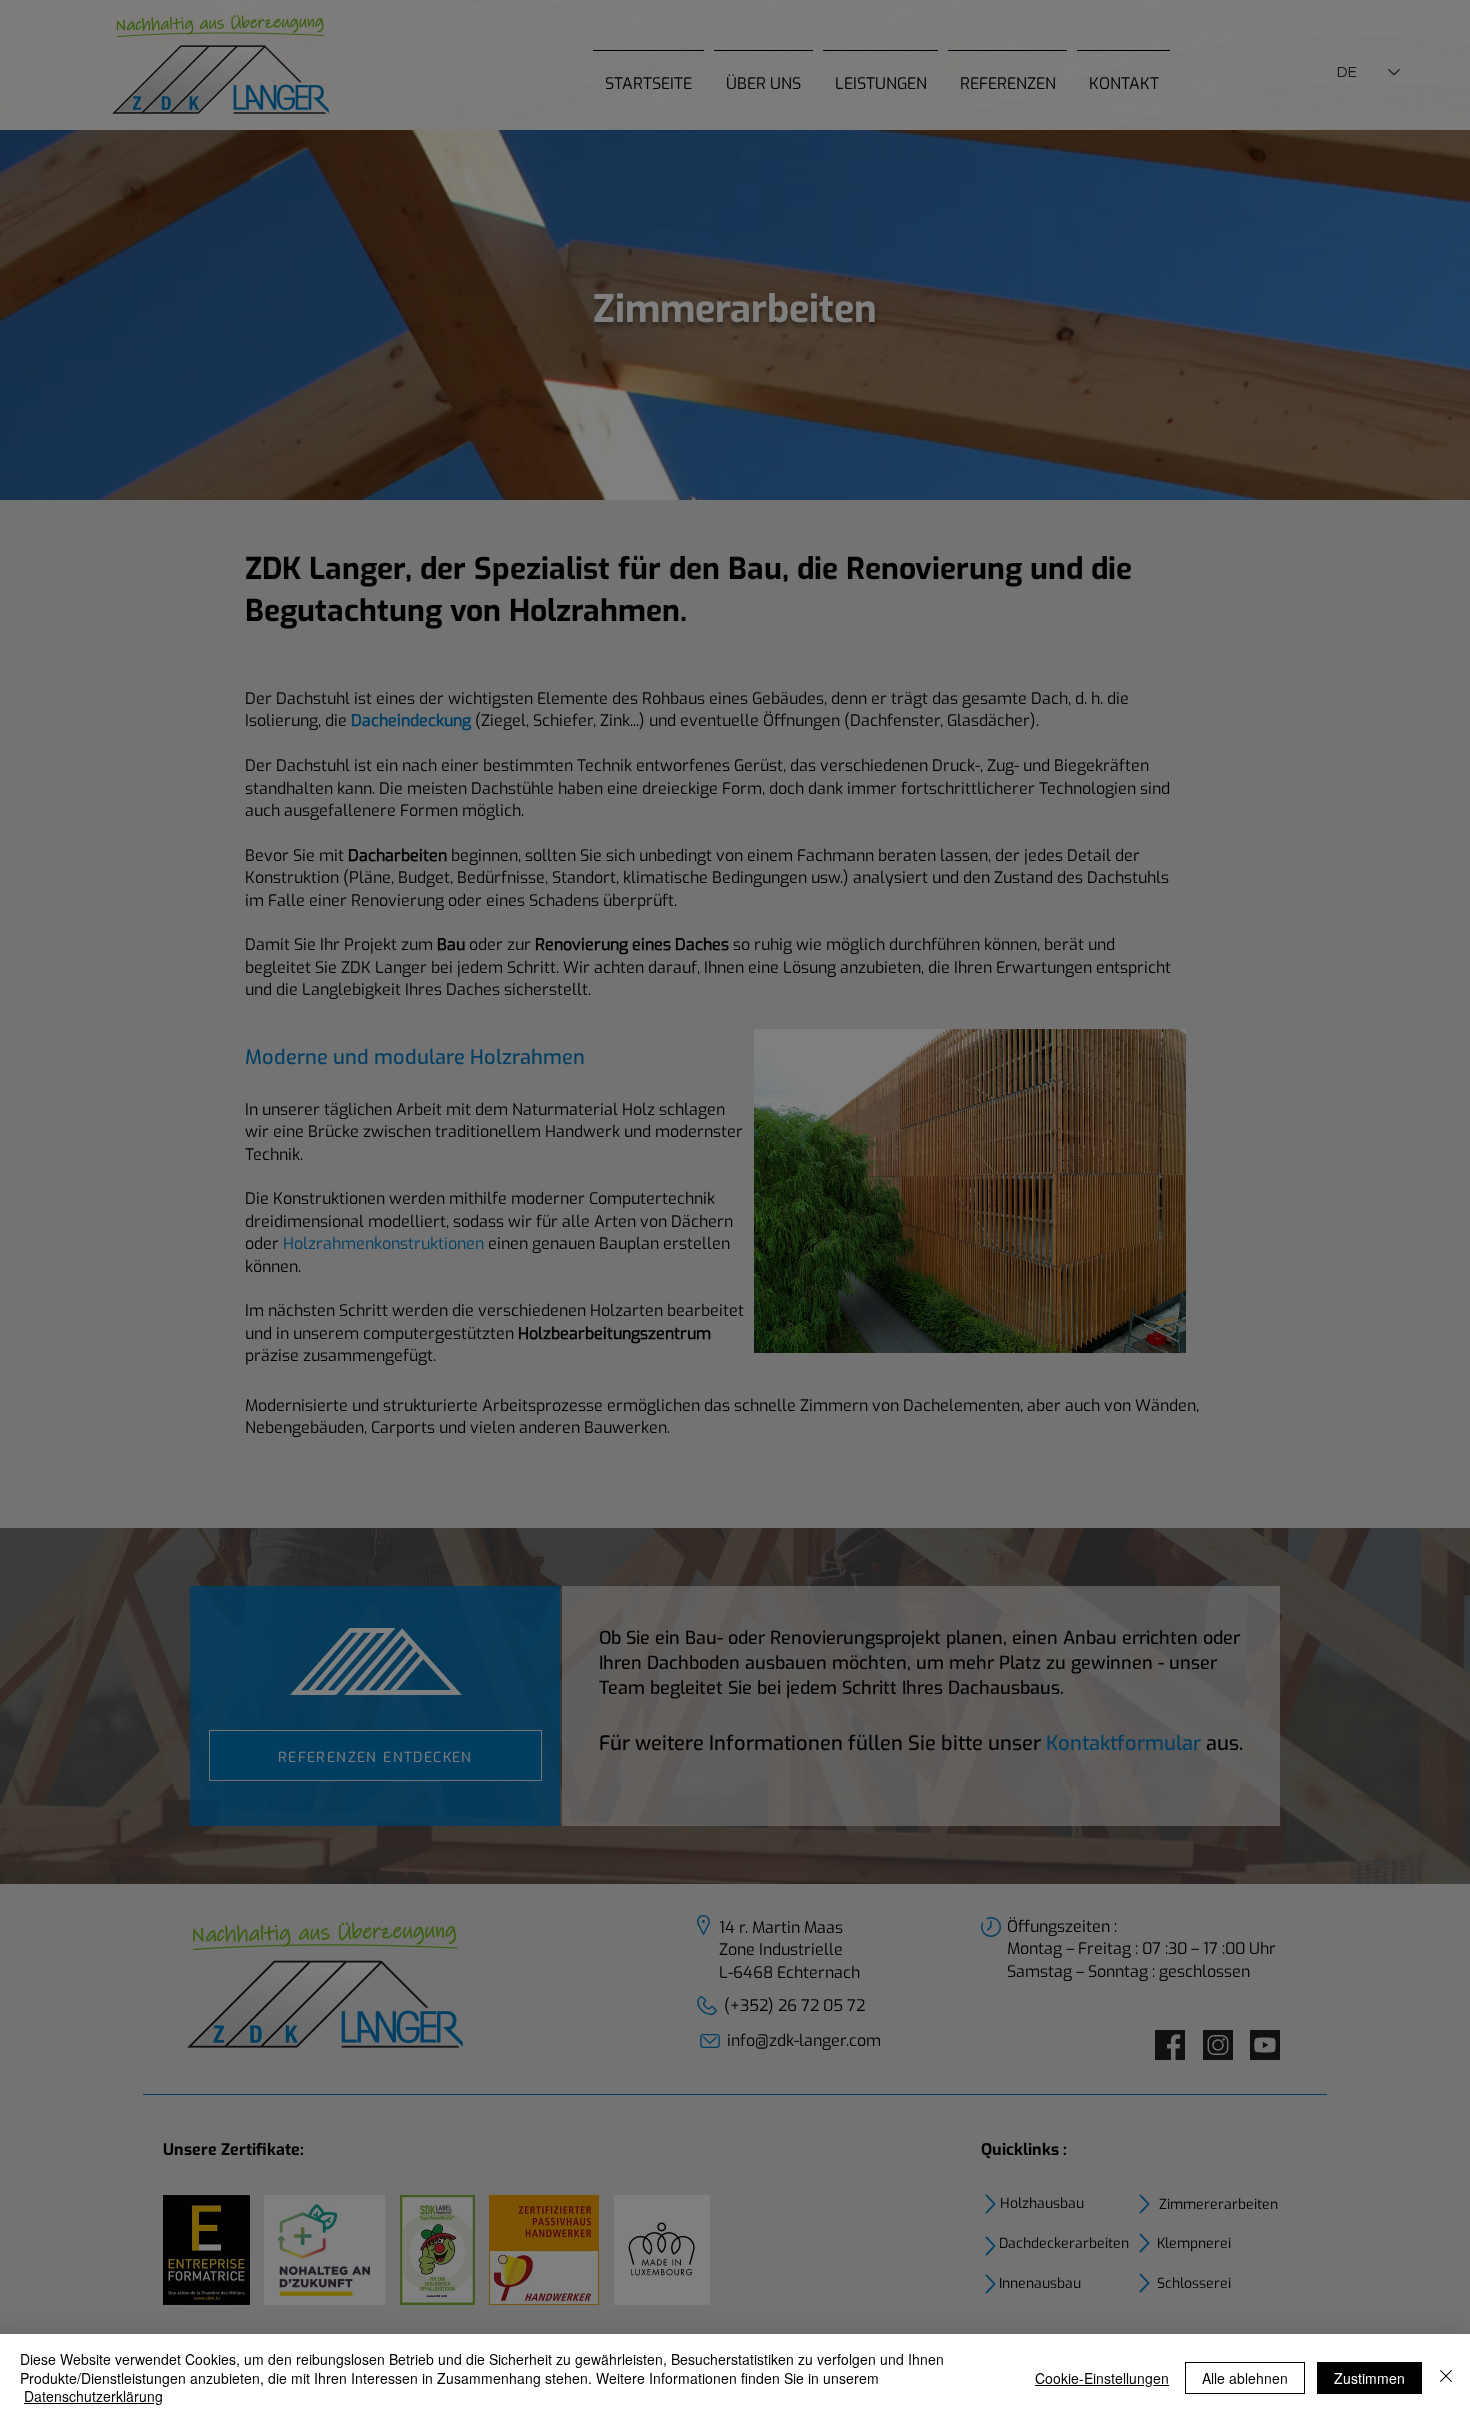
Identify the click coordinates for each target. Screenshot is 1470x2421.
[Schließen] (1446, 2377)
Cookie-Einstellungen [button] (1102, 2378)
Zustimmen (1369, 2378)
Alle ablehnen (1245, 2378)
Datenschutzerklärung (93, 2396)
